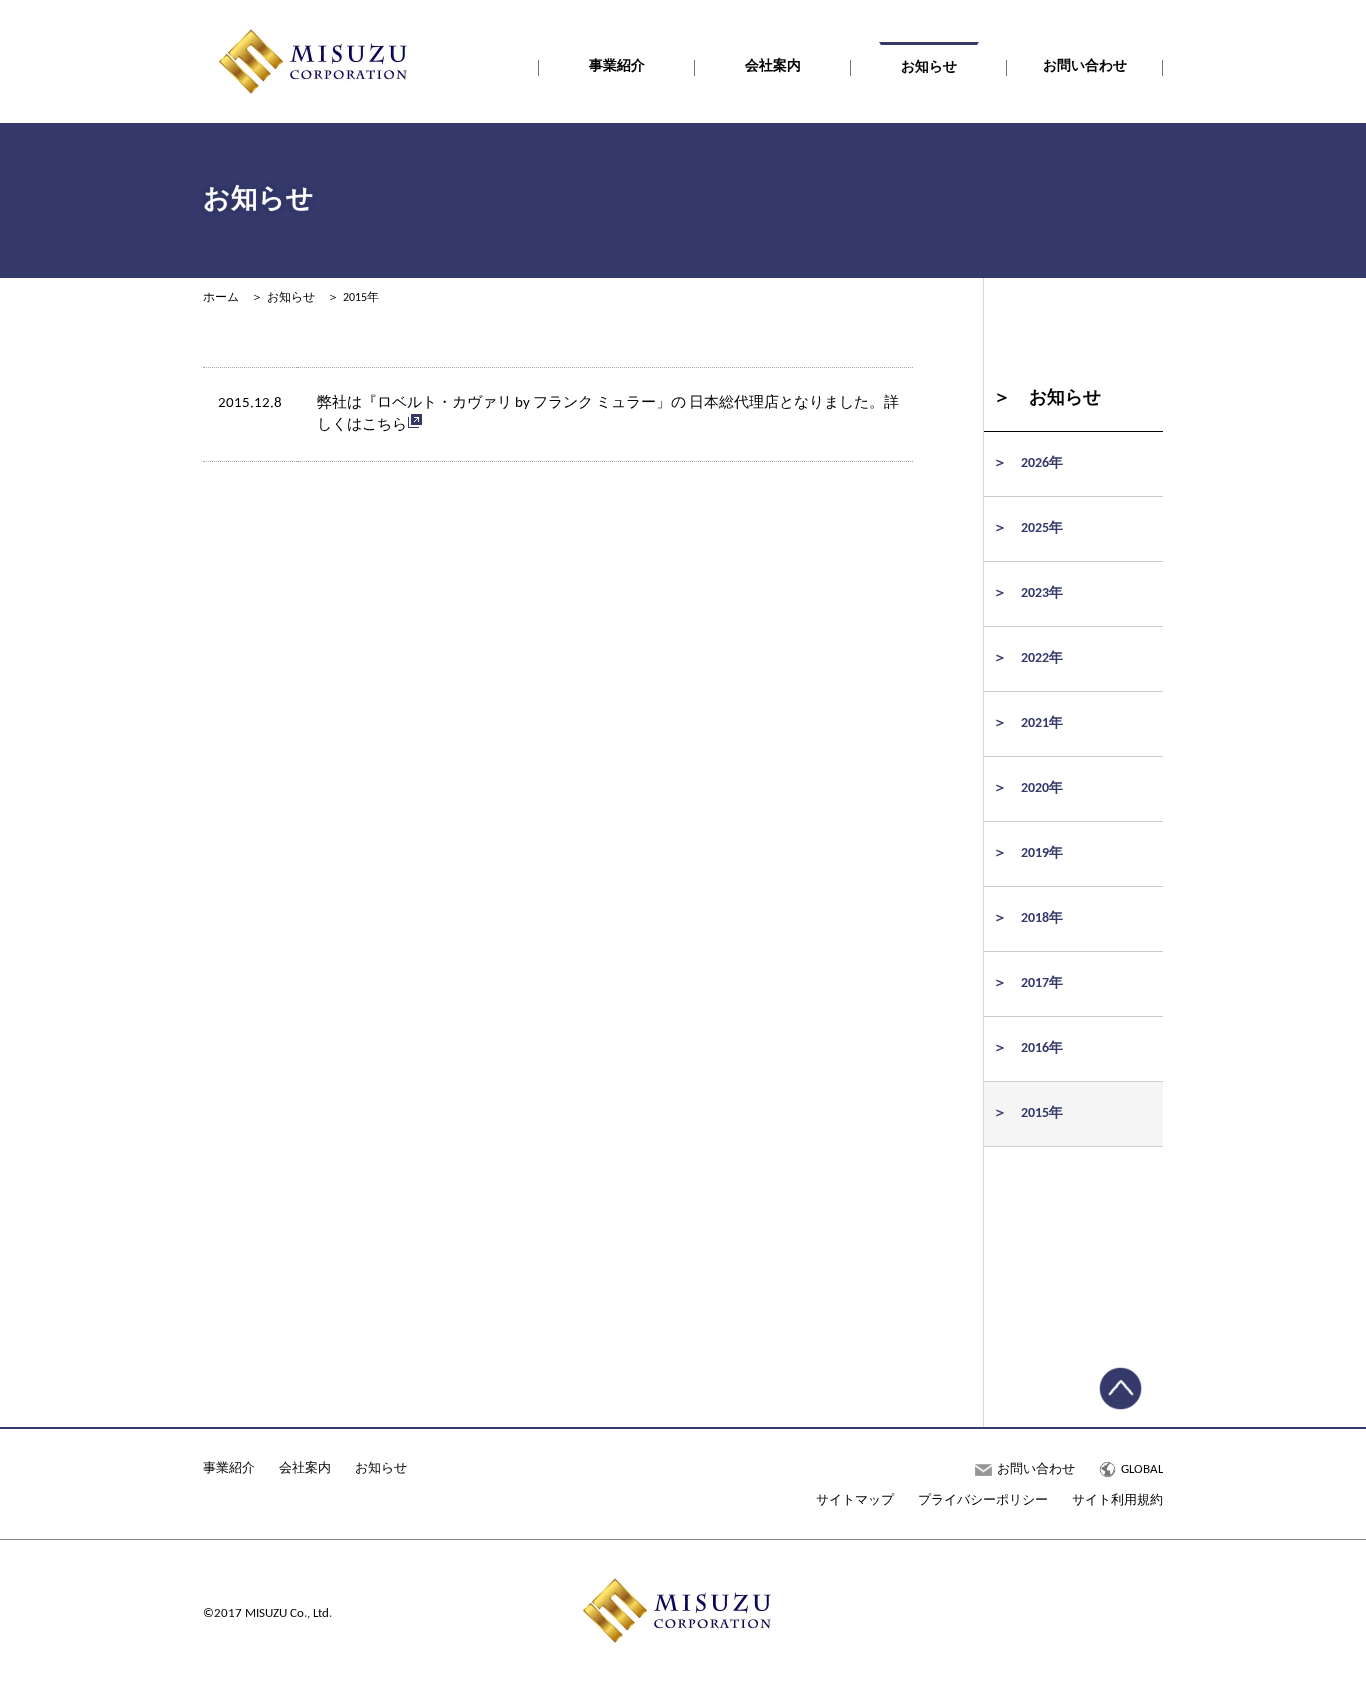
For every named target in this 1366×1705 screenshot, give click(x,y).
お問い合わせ (1085, 66)
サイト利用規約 (1117, 1500)
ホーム (221, 298)
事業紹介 (617, 66)
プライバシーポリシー (983, 1500)
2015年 (361, 298)
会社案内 (773, 66)
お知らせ (929, 67)
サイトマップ (855, 1500)
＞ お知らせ (1047, 398)
